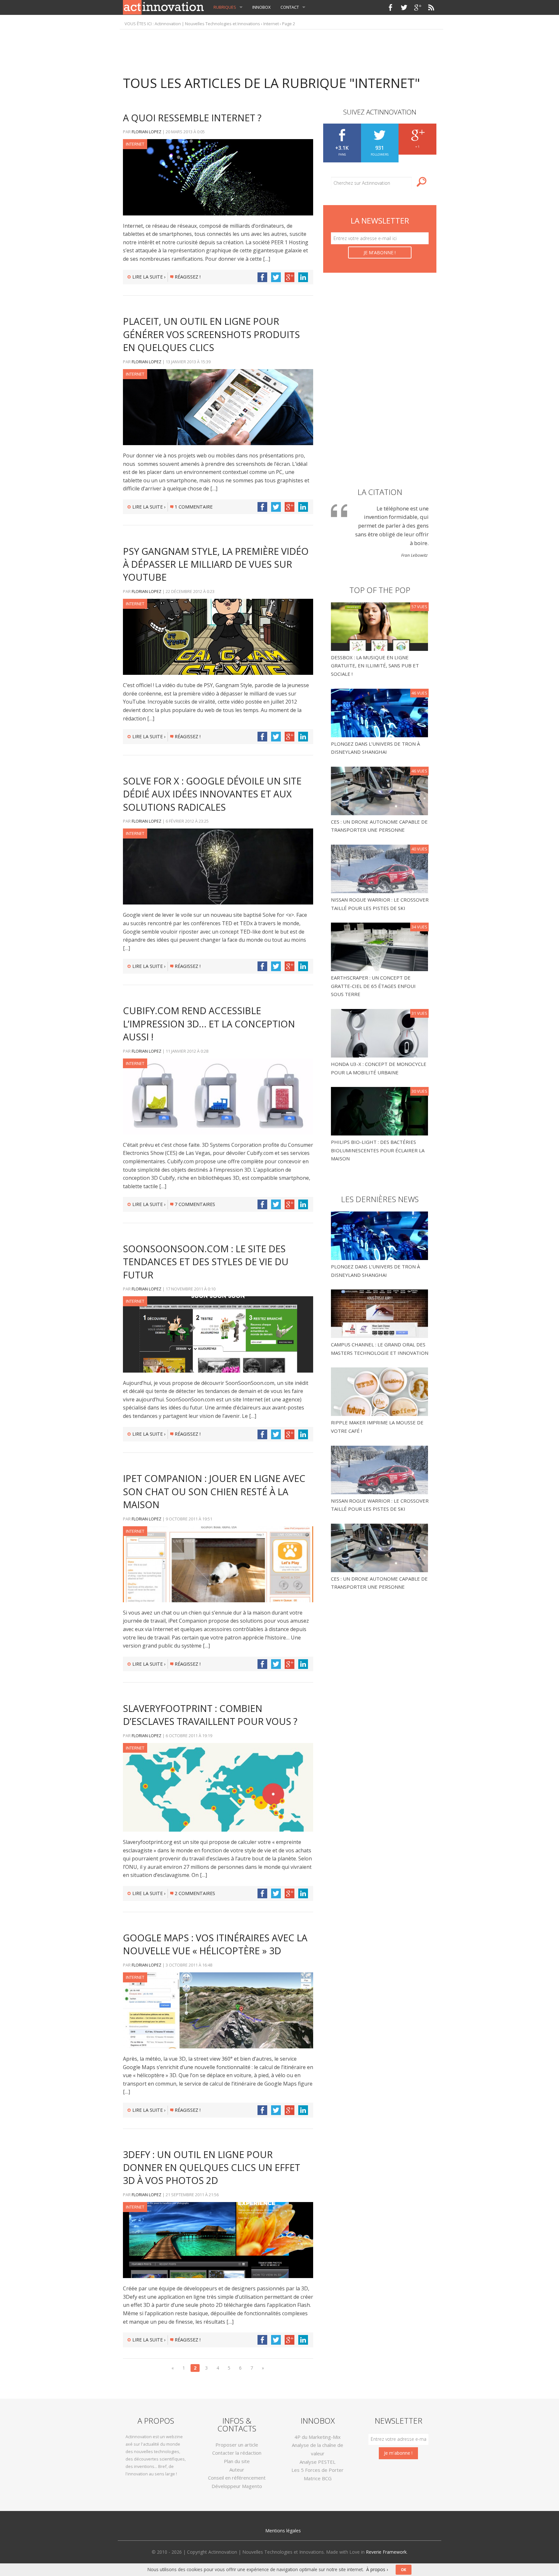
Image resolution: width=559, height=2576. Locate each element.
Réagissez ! (188, 277)
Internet (271, 24)
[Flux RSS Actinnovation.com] (431, 7)
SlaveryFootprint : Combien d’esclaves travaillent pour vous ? (210, 1715)
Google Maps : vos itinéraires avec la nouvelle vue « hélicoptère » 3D (215, 1944)
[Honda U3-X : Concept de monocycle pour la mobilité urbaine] (380, 1033)
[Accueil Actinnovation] (163, 7)
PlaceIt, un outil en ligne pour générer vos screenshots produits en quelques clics (211, 334)
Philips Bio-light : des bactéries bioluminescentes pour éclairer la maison (378, 1150)
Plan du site (237, 2461)
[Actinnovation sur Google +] (418, 7)
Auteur (237, 2470)
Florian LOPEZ (147, 132)
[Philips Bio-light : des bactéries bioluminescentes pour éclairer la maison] (380, 1111)
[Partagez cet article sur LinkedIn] (303, 277)
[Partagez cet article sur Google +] (290, 277)
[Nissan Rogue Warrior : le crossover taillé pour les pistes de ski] (380, 868)
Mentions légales (283, 2531)
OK (404, 2570)
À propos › (377, 2569)
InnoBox (262, 7)
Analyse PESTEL (318, 2462)
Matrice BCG (318, 2478)
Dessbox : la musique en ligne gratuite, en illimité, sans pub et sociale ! (375, 666)
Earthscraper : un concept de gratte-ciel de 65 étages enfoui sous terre (373, 986)
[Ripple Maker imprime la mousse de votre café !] (379, 1391)
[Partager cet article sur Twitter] (276, 277)
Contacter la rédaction (237, 2453)
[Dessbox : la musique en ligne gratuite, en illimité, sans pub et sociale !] (380, 626)
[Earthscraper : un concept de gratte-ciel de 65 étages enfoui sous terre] (380, 946)
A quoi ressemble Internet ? (192, 118)
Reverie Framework (386, 2552)
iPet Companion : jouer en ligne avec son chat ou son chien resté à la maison (214, 1491)
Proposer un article (237, 2445)
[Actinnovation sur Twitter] (404, 7)
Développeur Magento (237, 2486)
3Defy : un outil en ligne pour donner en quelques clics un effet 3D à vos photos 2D (212, 2167)
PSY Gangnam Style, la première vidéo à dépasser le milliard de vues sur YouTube (216, 564)
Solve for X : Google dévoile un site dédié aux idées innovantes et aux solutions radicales (212, 794)
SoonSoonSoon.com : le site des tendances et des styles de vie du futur (206, 1262)
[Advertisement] (279, 49)
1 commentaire (194, 507)
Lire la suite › (149, 277)
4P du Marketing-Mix (318, 2437)
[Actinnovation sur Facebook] (390, 7)
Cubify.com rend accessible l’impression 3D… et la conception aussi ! (209, 1024)
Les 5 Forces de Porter (318, 2470)
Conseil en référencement (237, 2478)
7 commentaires (195, 1204)
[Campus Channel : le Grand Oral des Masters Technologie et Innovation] (379, 1313)
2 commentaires (195, 1893)
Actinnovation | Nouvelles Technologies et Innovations (207, 24)
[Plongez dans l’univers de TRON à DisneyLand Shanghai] (380, 712)
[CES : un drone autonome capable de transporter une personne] (380, 790)
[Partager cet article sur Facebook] (262, 277)
